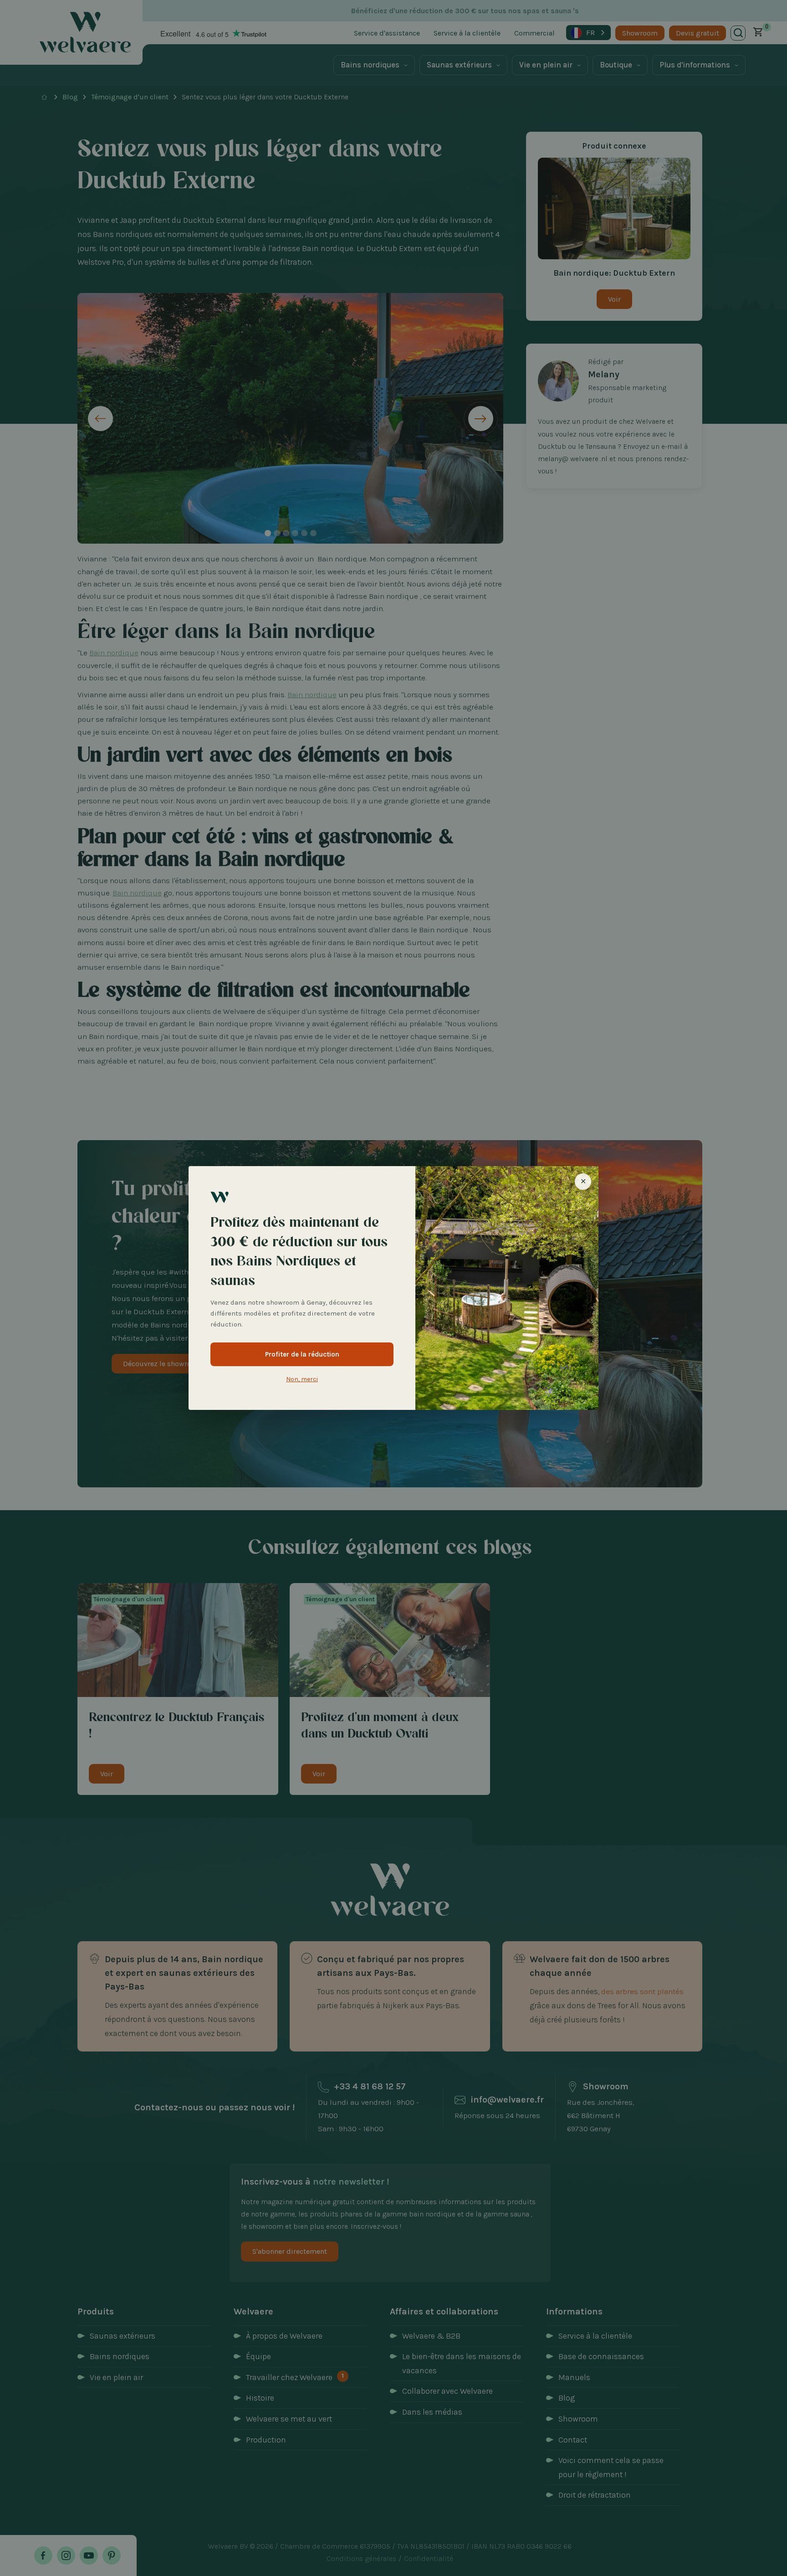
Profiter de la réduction (302, 1354)
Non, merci (302, 1379)
